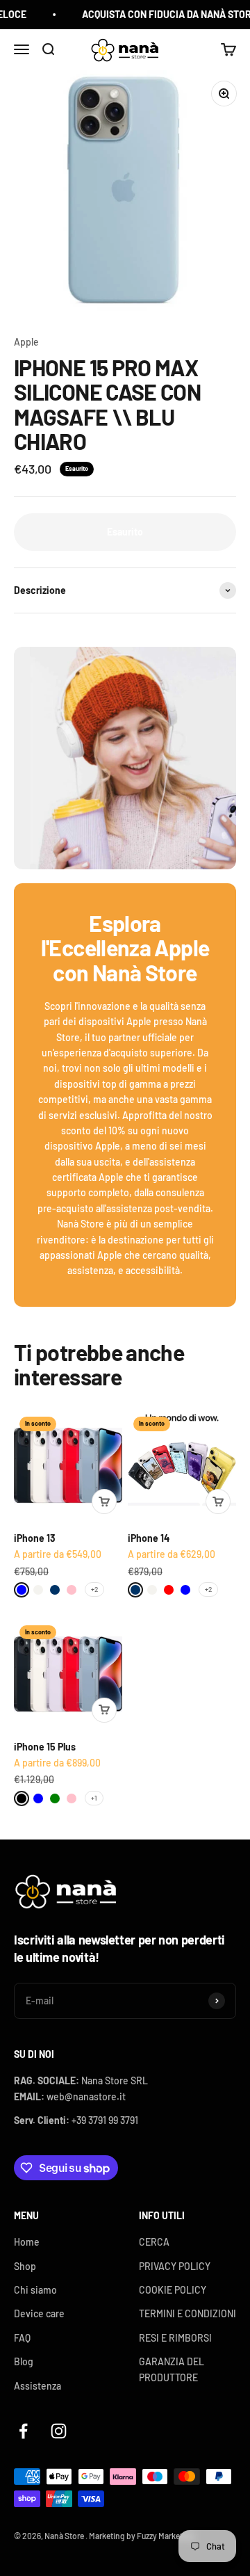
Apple (26, 342)
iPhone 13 (35, 1538)
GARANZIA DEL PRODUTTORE (172, 2369)
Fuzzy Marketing (166, 2536)
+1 (94, 1798)
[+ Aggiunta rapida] (104, 1502)
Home (27, 2242)
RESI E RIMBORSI (175, 2338)
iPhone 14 (149, 1538)
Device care (39, 2313)
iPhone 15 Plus (45, 1747)
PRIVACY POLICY (175, 2266)
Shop (25, 2266)
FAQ (22, 2338)
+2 (94, 1589)
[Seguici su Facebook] (23, 2431)
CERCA (154, 2242)
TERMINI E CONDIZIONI (187, 2313)
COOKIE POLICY (173, 2290)
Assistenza (37, 2386)
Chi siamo (35, 2290)
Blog (24, 2361)
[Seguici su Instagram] (59, 2431)
